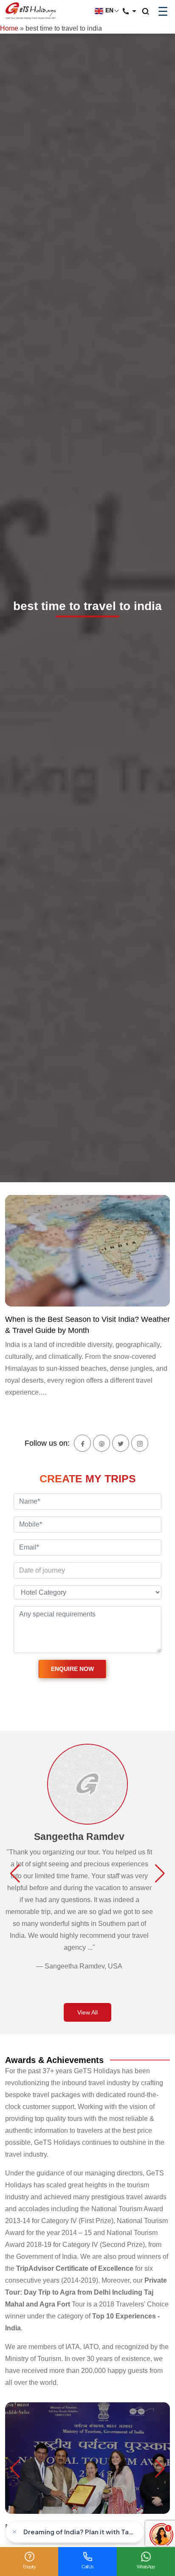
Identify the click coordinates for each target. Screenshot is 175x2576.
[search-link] (150, 12)
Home (9, 28)
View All (87, 2012)
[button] (15, 1874)
